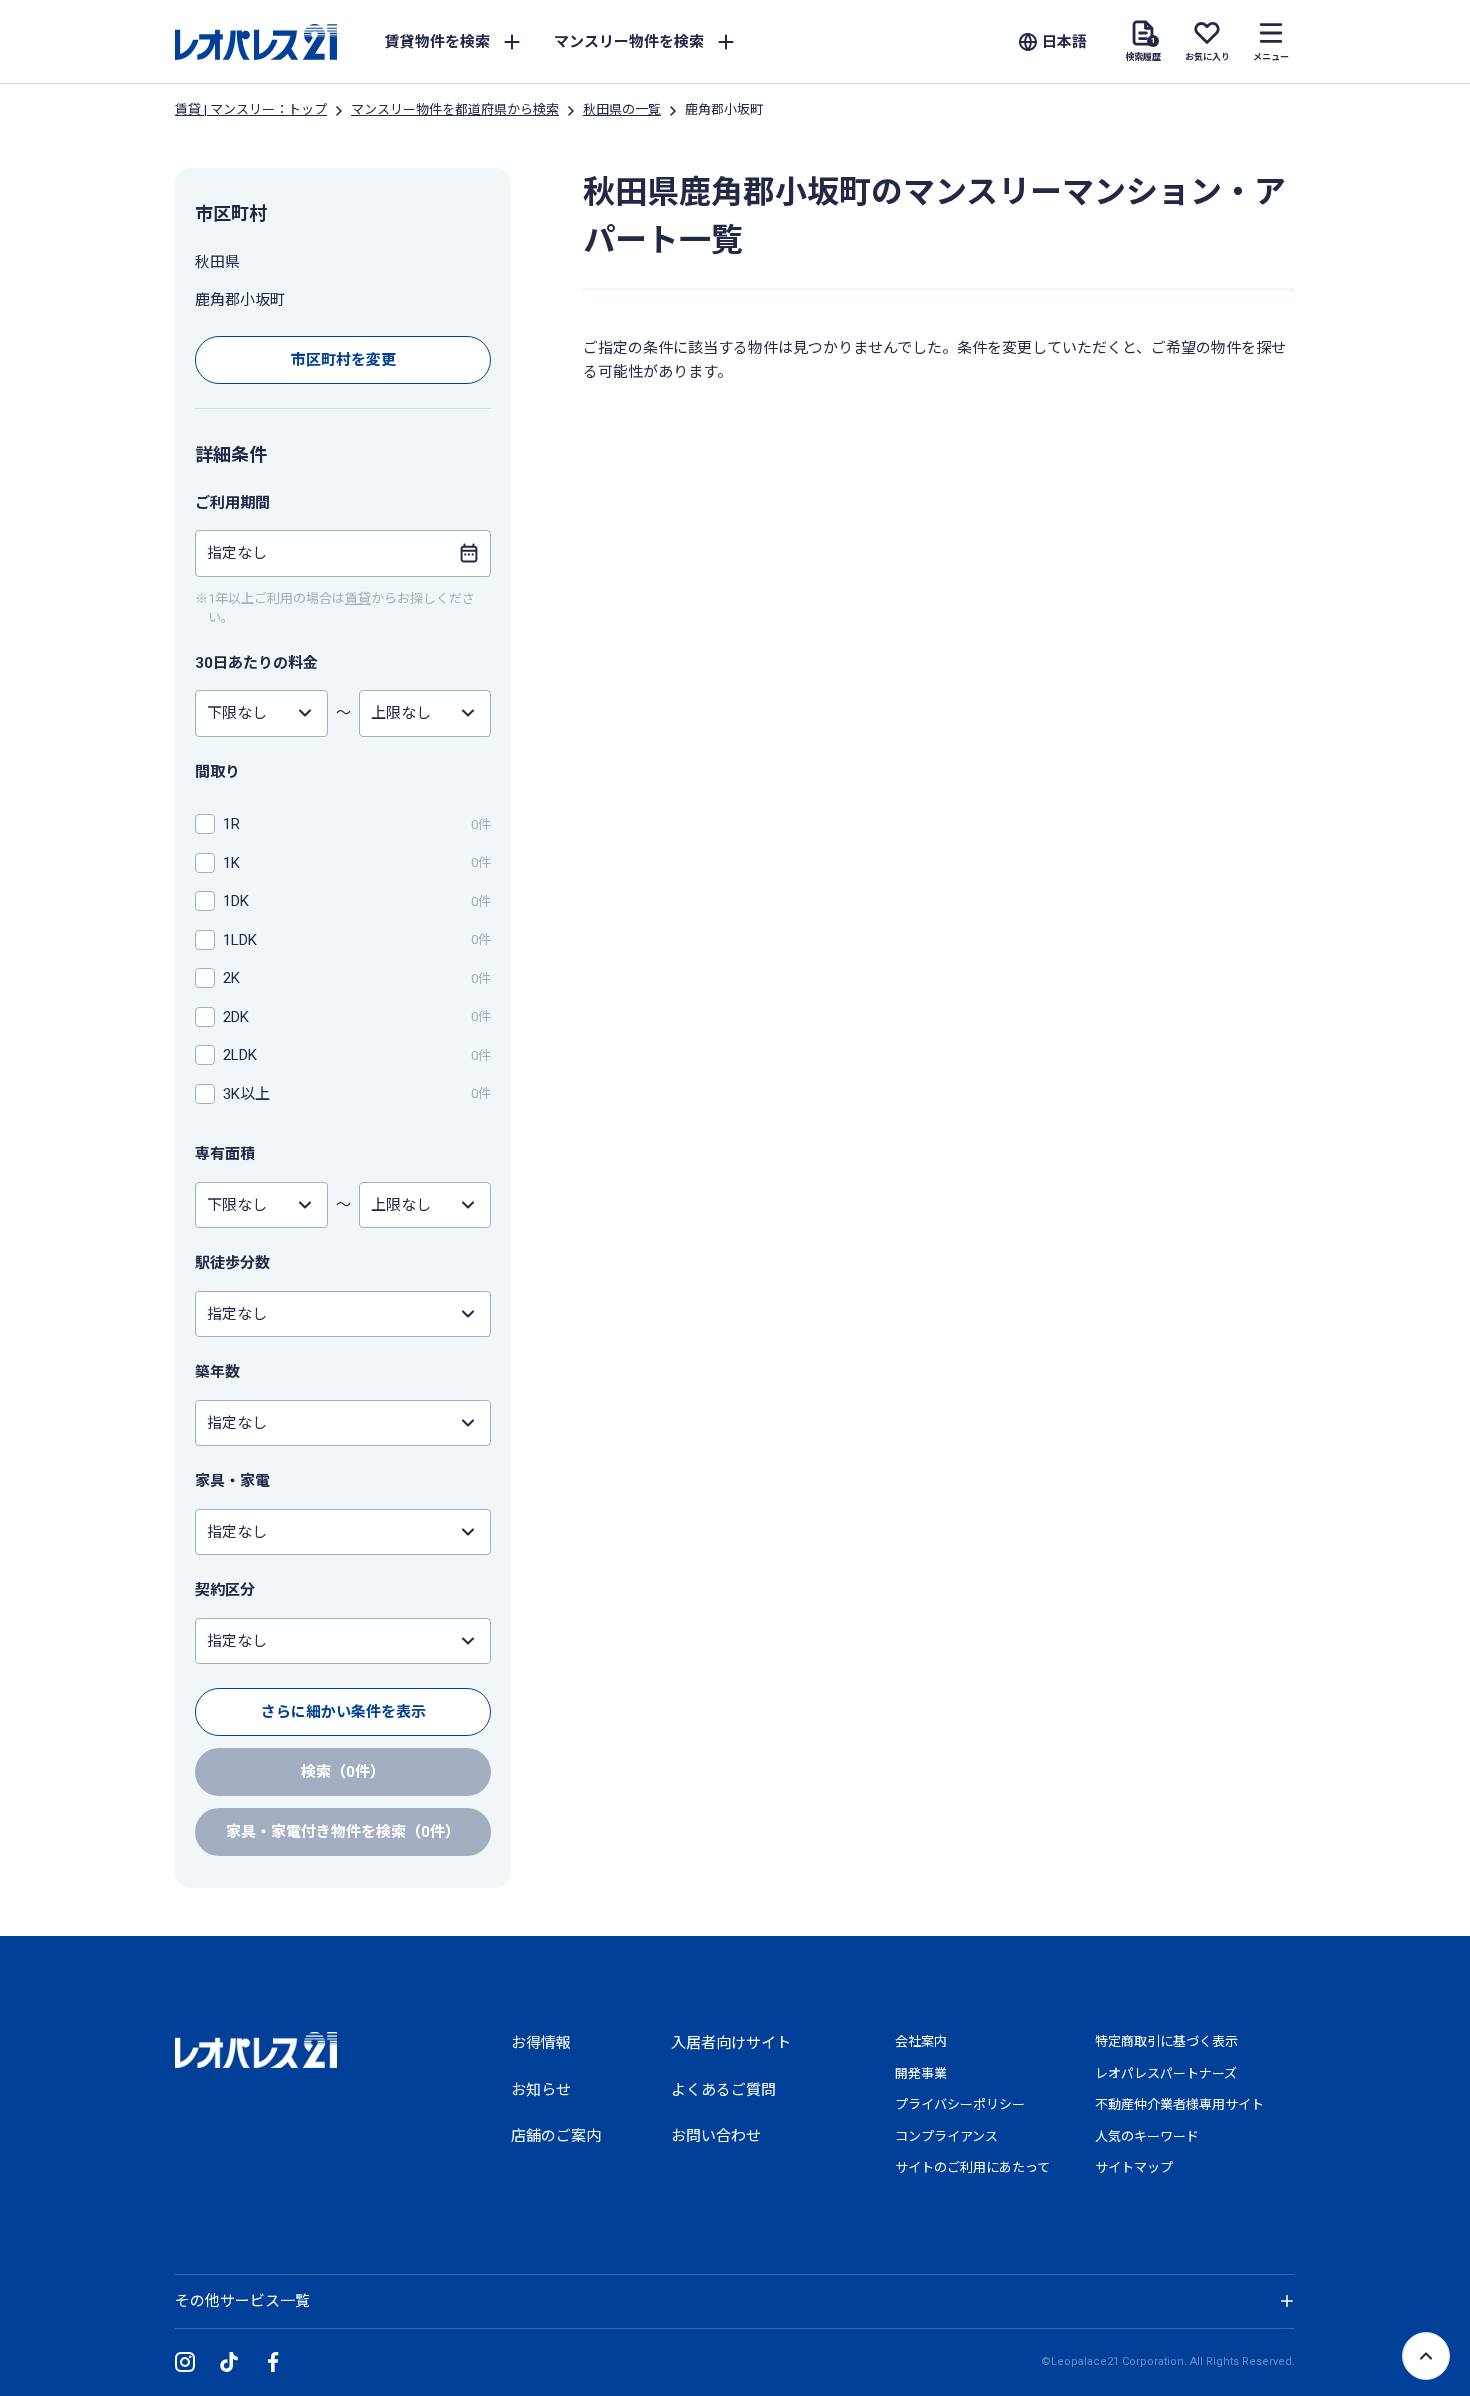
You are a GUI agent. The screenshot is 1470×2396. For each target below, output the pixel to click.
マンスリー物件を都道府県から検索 (455, 109)
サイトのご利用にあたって (972, 2167)
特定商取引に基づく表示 (1166, 2041)
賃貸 (358, 598)
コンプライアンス (946, 2136)
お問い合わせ (716, 2136)
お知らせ (541, 2090)
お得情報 (541, 2043)
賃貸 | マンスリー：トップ (251, 109)
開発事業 (921, 2073)
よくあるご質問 (723, 2090)
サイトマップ (1134, 2167)
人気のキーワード (1147, 2136)
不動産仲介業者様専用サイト (1179, 2104)
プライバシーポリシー (960, 2104)
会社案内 (921, 2041)
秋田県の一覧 (622, 109)
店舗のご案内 (556, 2136)
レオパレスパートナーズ (1166, 2073)
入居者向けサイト (731, 2043)
